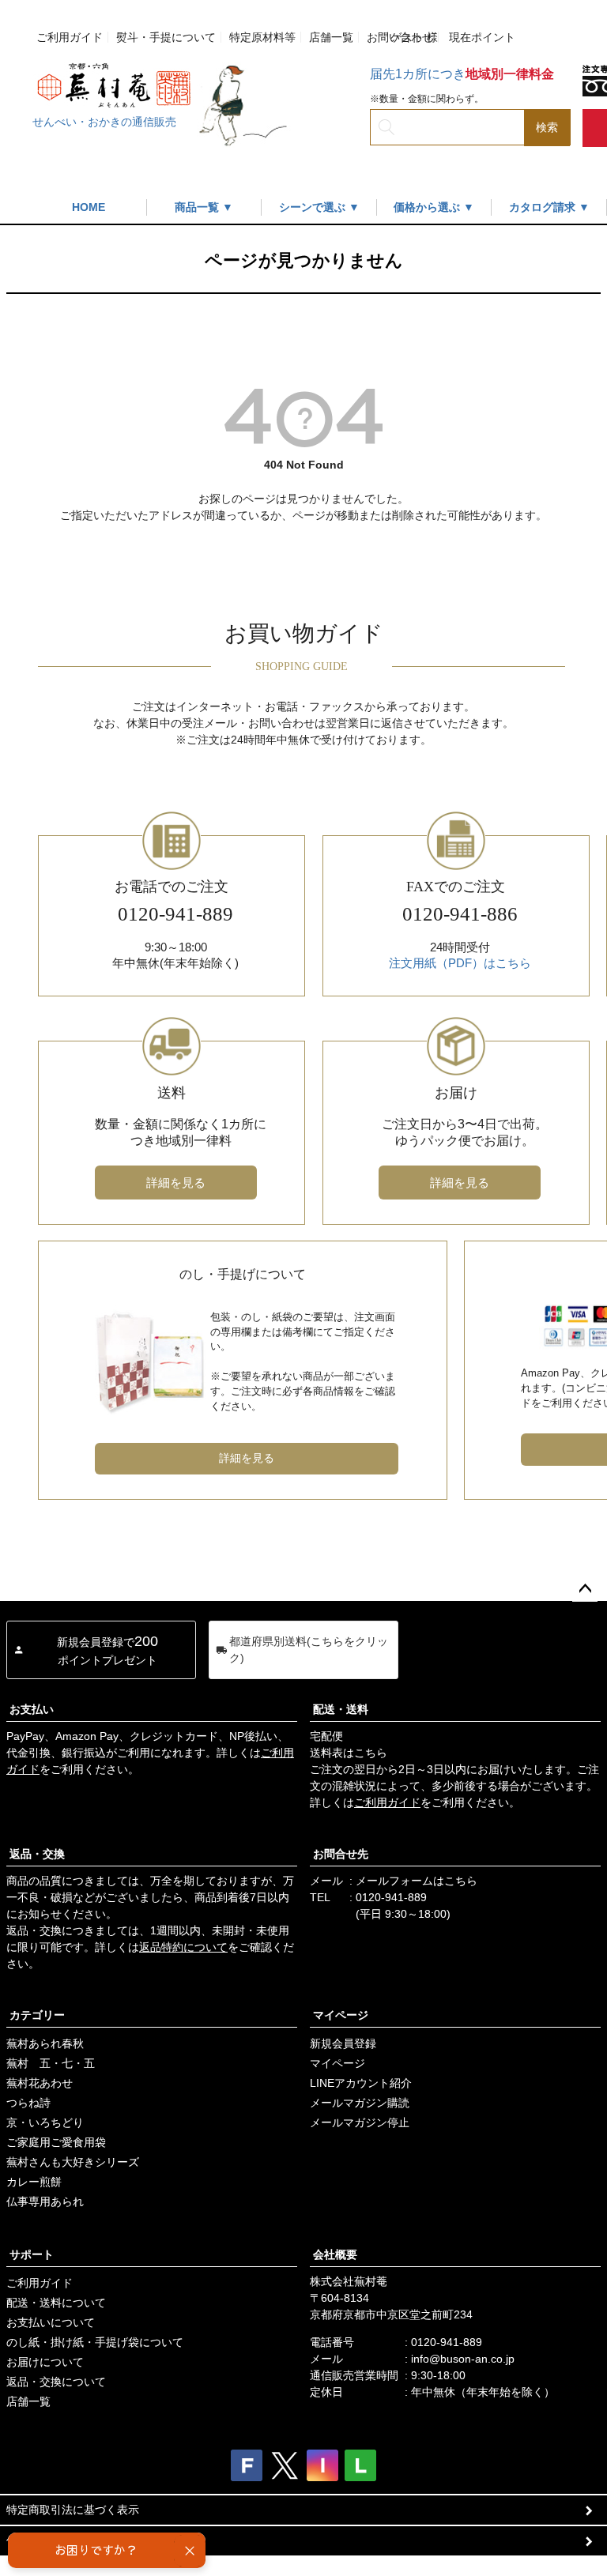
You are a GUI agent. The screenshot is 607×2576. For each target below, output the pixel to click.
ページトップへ (585, 1589)
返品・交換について (56, 2382)
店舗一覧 (331, 37)
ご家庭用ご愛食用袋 (56, 2142)
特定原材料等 (262, 37)
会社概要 (335, 2254)
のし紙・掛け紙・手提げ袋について (95, 2342)
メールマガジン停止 (360, 2122)
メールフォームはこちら (417, 1881)
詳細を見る (176, 1183)
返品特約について (183, 1947)
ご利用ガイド (70, 37)
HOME (89, 207)
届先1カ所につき (462, 74)
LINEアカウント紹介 (361, 2083)
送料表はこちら (349, 1753)
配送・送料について (56, 2303)
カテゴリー (37, 2015)
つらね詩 (28, 2103)
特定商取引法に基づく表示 (73, 2510)
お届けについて (45, 2362)
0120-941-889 (391, 1897)
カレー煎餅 (34, 2182)
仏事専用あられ (45, 2201)
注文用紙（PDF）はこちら (460, 963)
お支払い (32, 1709)
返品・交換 (37, 1854)
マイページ (341, 2015)
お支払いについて (51, 2322)
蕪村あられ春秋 (45, 2043)
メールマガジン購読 (360, 2103)
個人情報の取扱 (45, 2540)
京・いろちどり (45, 2122)
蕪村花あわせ (40, 2083)
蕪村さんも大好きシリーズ (73, 2162)
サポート (32, 2254)
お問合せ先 (341, 1854)
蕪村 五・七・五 (51, 2063)
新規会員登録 (343, 2043)
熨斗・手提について (166, 37)
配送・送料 (341, 1709)
